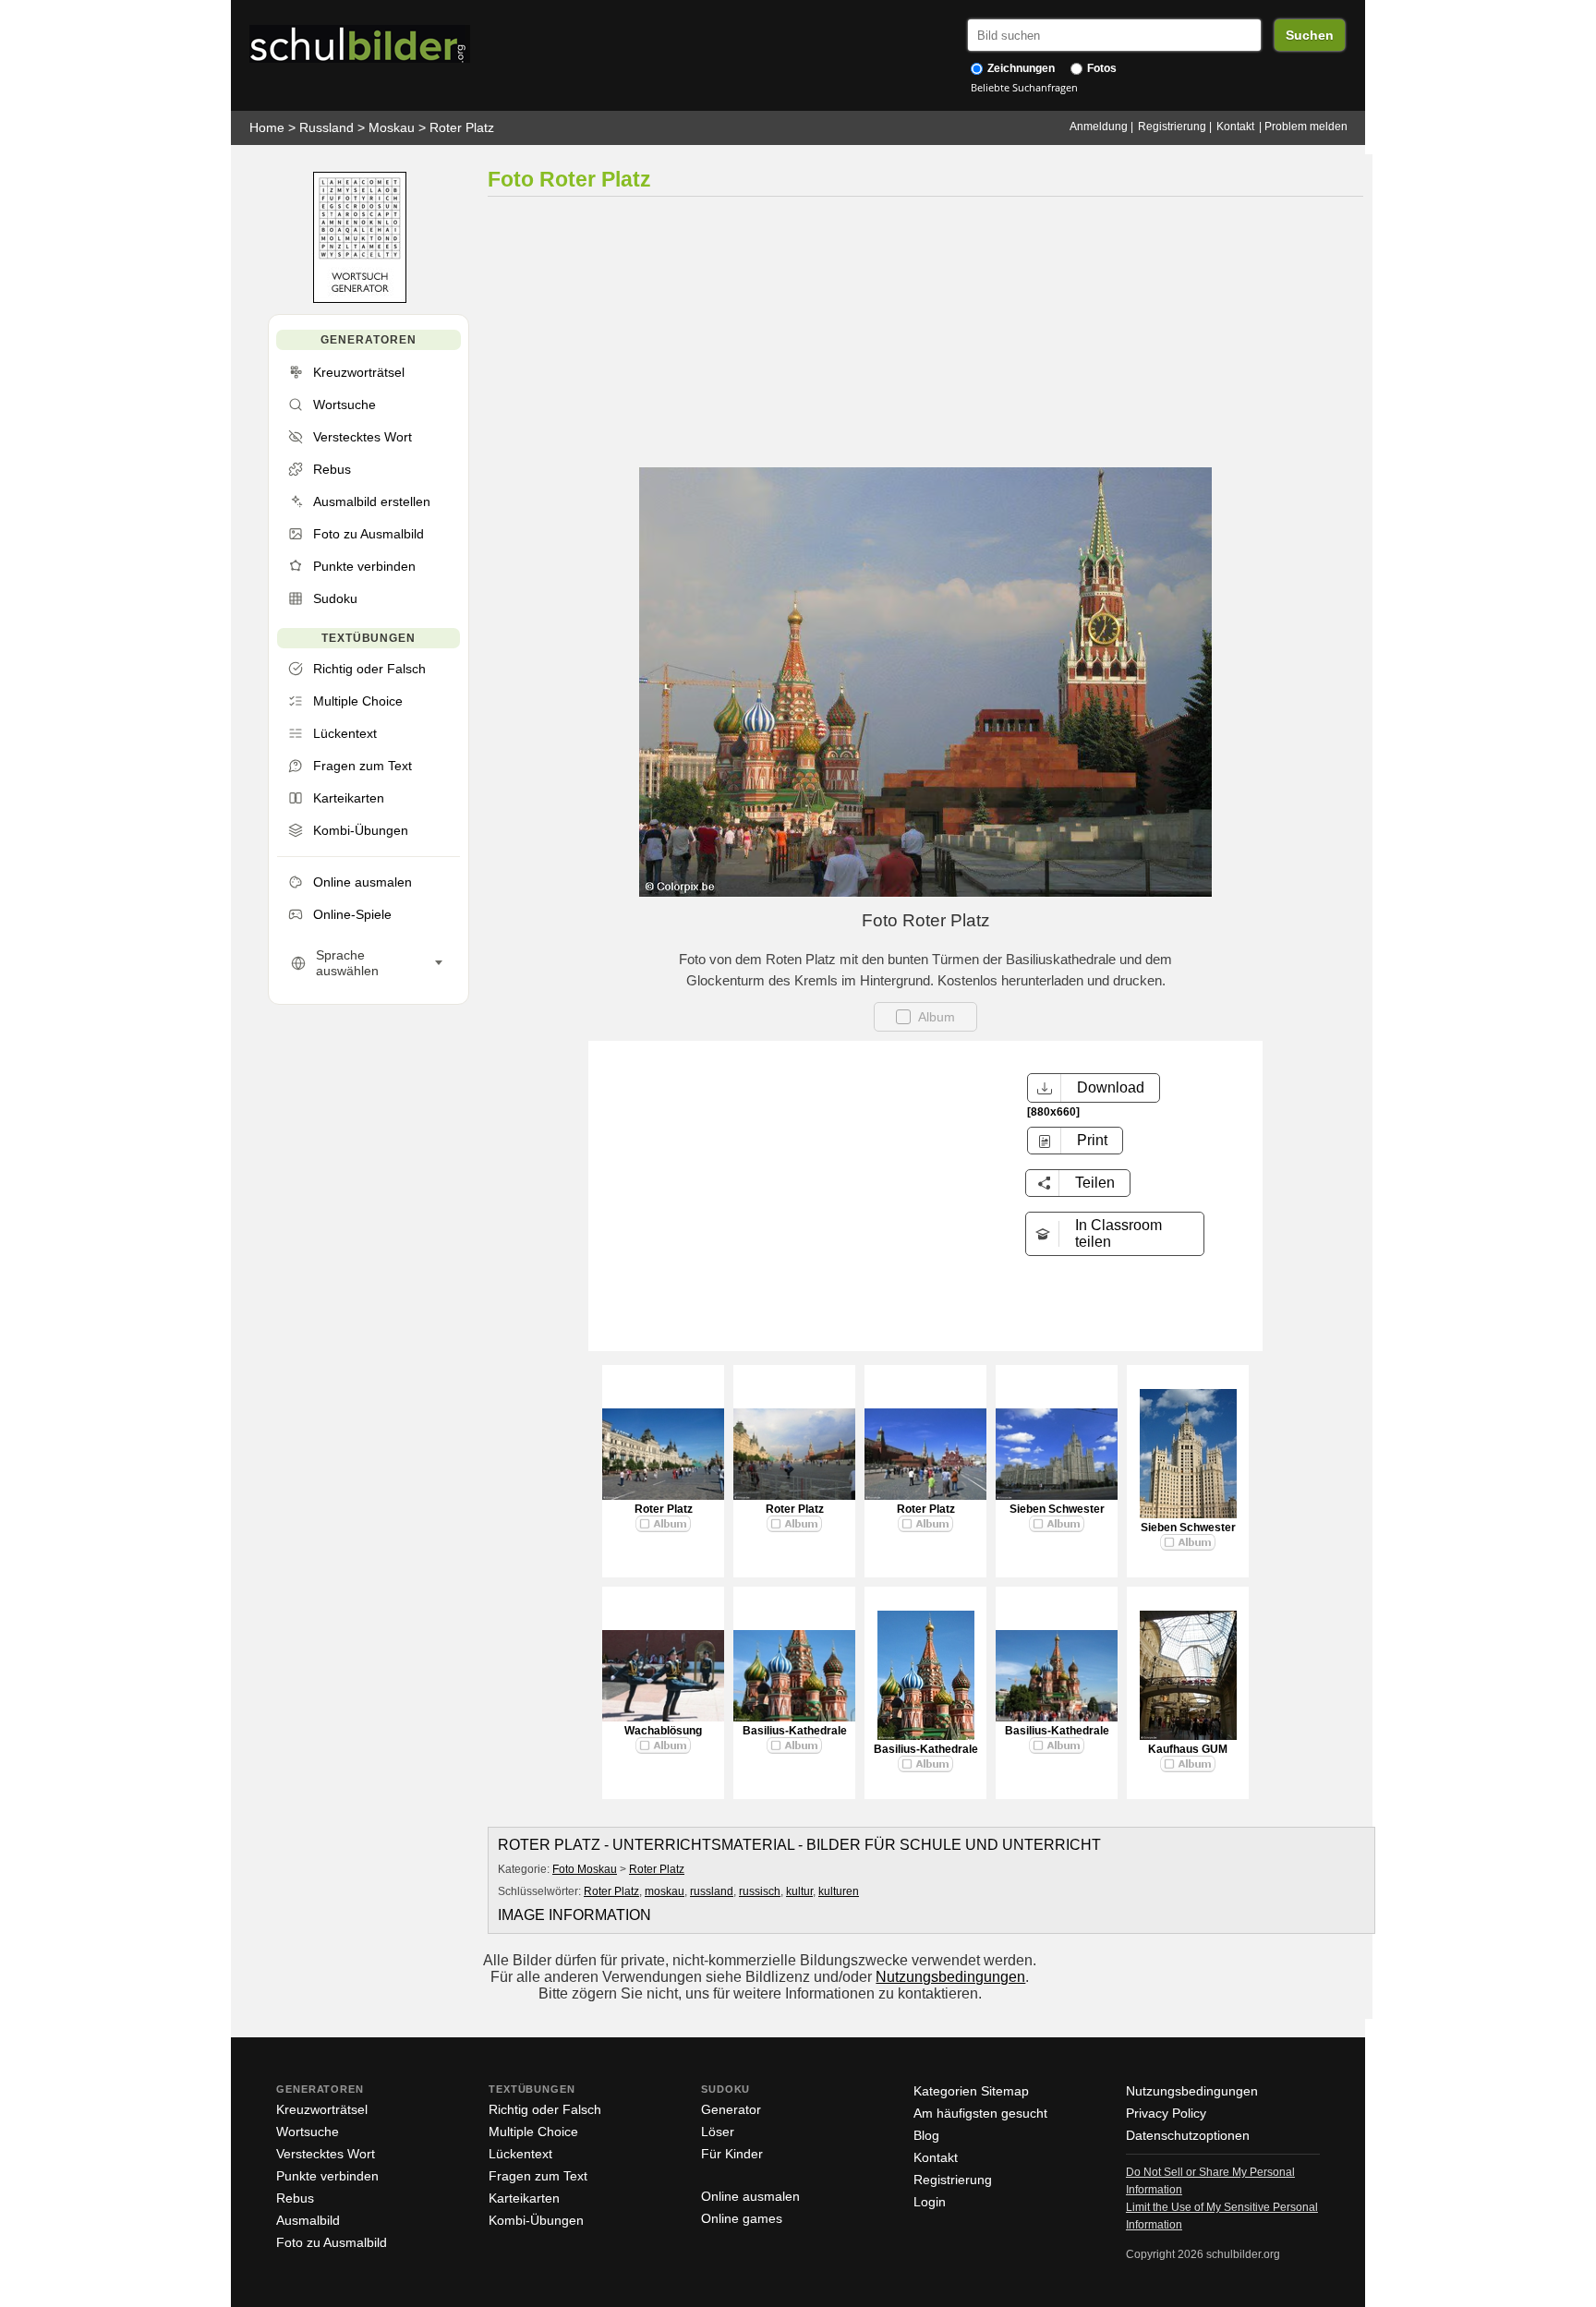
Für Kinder (732, 2154)
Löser (718, 2132)
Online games (742, 2218)
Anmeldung (1099, 127)
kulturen (839, 1891)
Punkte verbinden (327, 2176)
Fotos (1100, 68)
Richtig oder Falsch (545, 2109)
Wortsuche (308, 2132)
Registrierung (1172, 127)
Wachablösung (663, 1731)
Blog (926, 2135)
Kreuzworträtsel (322, 2109)
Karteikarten (524, 2198)
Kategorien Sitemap (971, 2091)
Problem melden (1306, 127)
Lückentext (520, 2154)
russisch (760, 1891)
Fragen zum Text (538, 2176)
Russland (326, 127)
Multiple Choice (533, 2132)
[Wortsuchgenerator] (360, 299)
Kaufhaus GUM (1188, 1749)
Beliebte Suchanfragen (1024, 87)
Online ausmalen (750, 2196)
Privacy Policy (1166, 2113)
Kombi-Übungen (536, 2220)
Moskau (392, 127)
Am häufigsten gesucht (980, 2113)
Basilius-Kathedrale (795, 1731)
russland (712, 1891)
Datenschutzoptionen (1188, 2135)
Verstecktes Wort (326, 2154)
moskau (665, 1891)
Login (930, 2202)
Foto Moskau (585, 1869)
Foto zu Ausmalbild (332, 2242)
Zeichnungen (1020, 68)
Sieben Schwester (1057, 1509)
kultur (799, 1891)
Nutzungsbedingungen (950, 1977)
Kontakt (1235, 127)
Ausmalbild (308, 2220)
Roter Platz (462, 127)
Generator (731, 2109)
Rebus (295, 2198)
